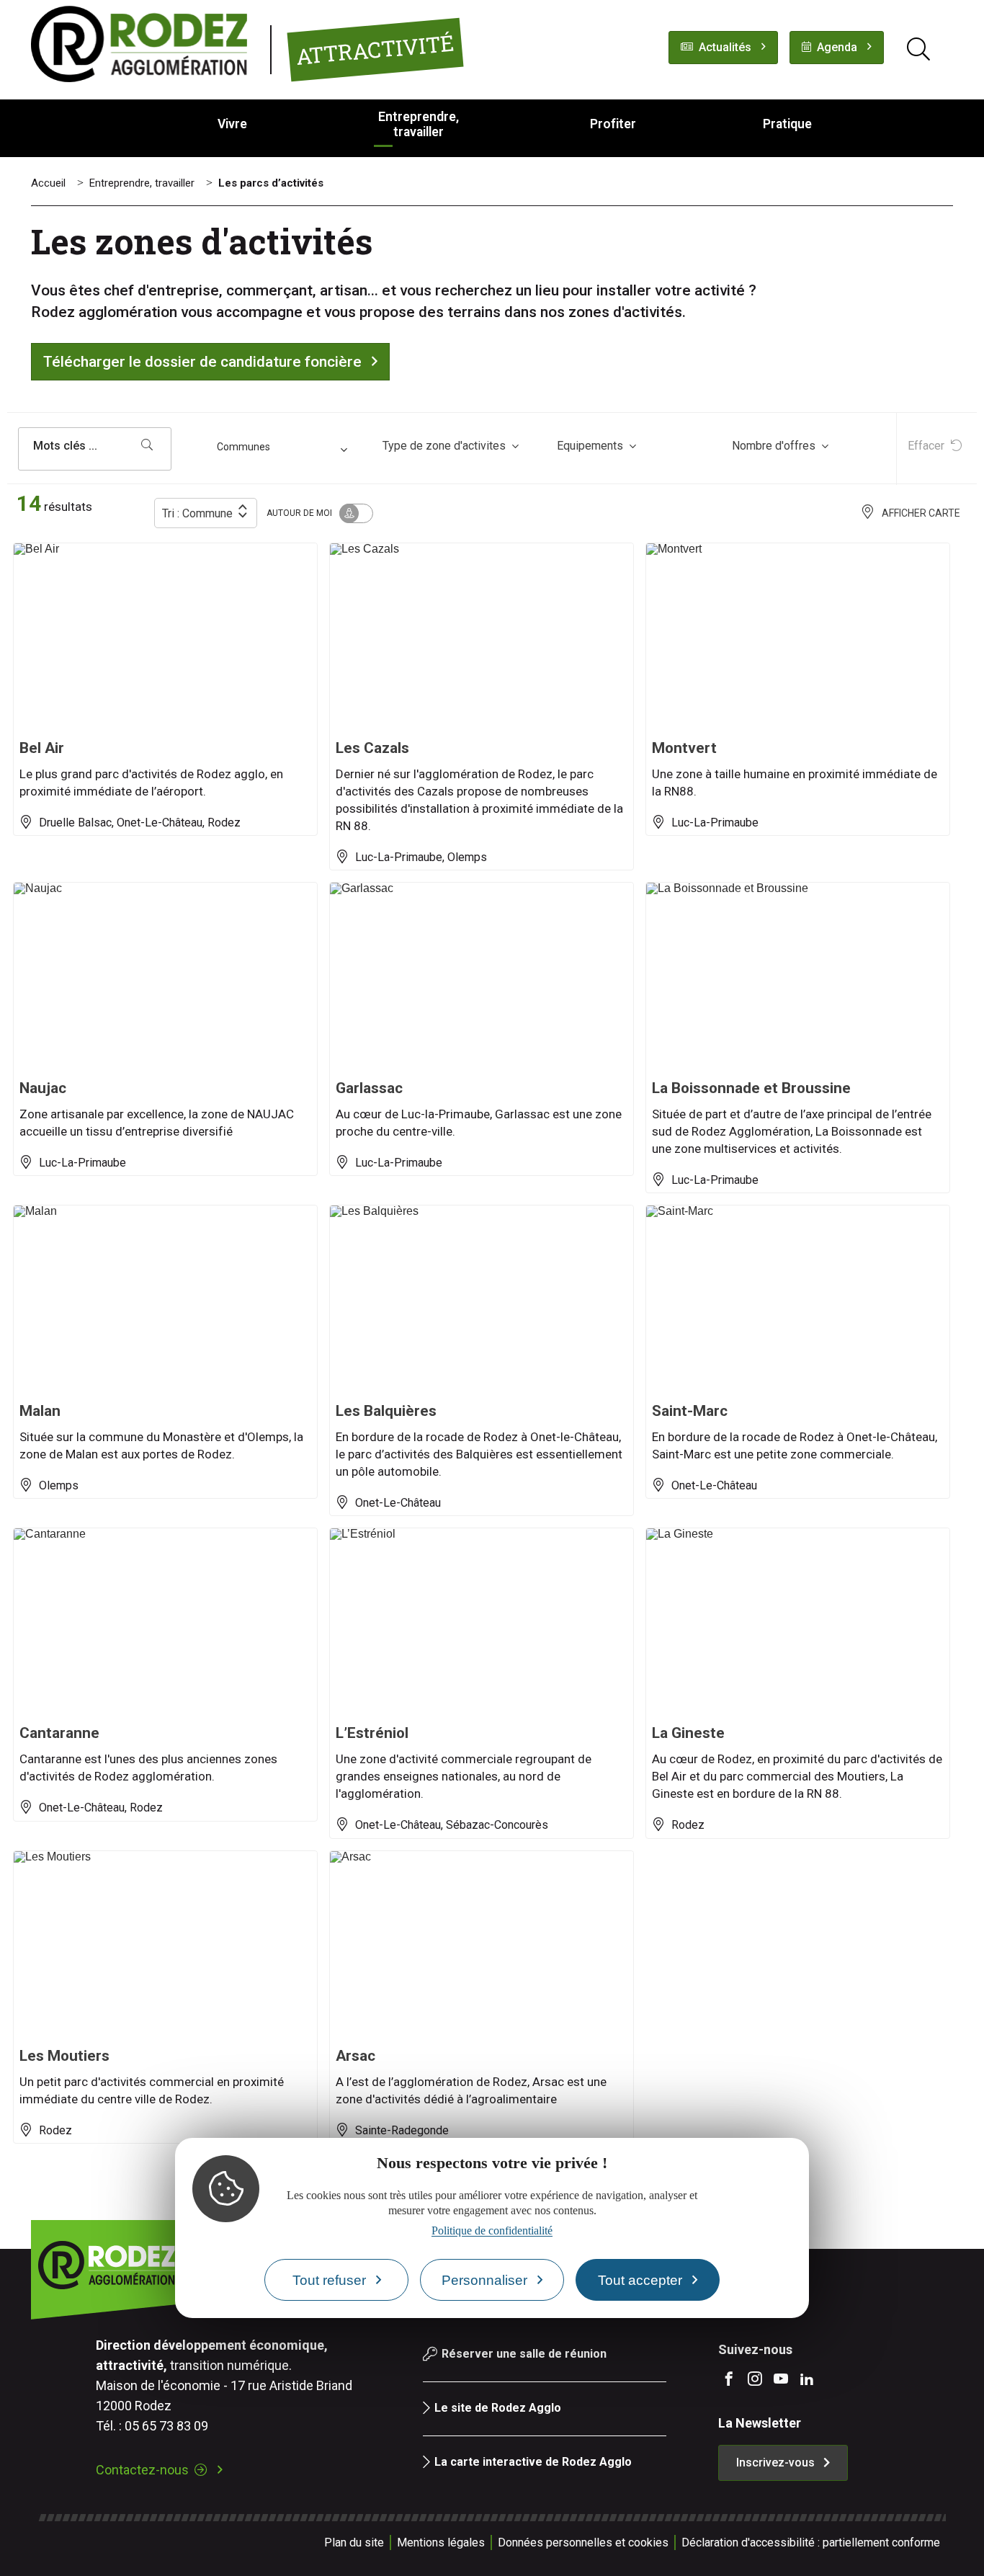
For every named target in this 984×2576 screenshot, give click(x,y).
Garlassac (369, 1088)
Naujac (43, 1088)
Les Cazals (372, 748)
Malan (40, 1411)
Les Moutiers (64, 2056)
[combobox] (284, 449)
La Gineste (688, 1733)
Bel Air (42, 748)
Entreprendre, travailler (142, 183)
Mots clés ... (65, 446)
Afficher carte (921, 513)
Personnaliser (484, 2280)
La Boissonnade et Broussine (751, 1088)
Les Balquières (386, 1411)
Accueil (48, 183)
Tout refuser (329, 2280)
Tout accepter (640, 2280)
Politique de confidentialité (492, 2231)
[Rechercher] (147, 446)
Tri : (197, 513)
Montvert (684, 748)
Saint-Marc (690, 1411)
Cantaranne (59, 1733)
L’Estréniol (372, 1733)
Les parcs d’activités (271, 183)
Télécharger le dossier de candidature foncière (202, 362)
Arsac (355, 2056)
